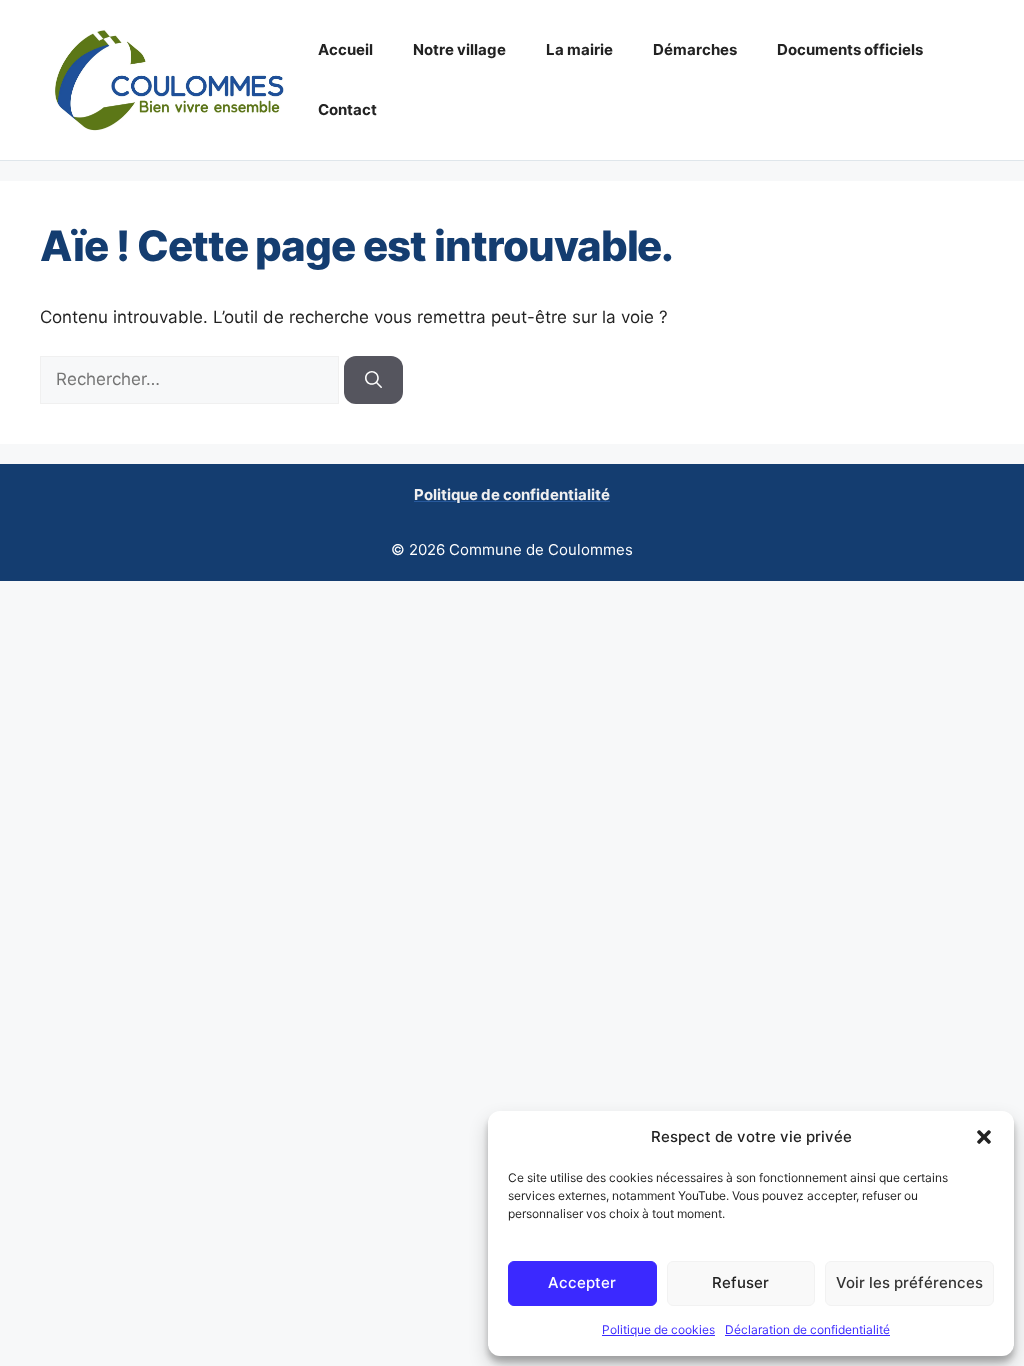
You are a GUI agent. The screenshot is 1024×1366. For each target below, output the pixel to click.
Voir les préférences (909, 1282)
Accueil (345, 49)
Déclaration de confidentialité (807, 1329)
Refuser (740, 1282)
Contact (347, 109)
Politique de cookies (658, 1329)
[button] (984, 1137)
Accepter (582, 1282)
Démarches (695, 49)
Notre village (459, 49)
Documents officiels (850, 49)
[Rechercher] (373, 380)
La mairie (579, 49)
